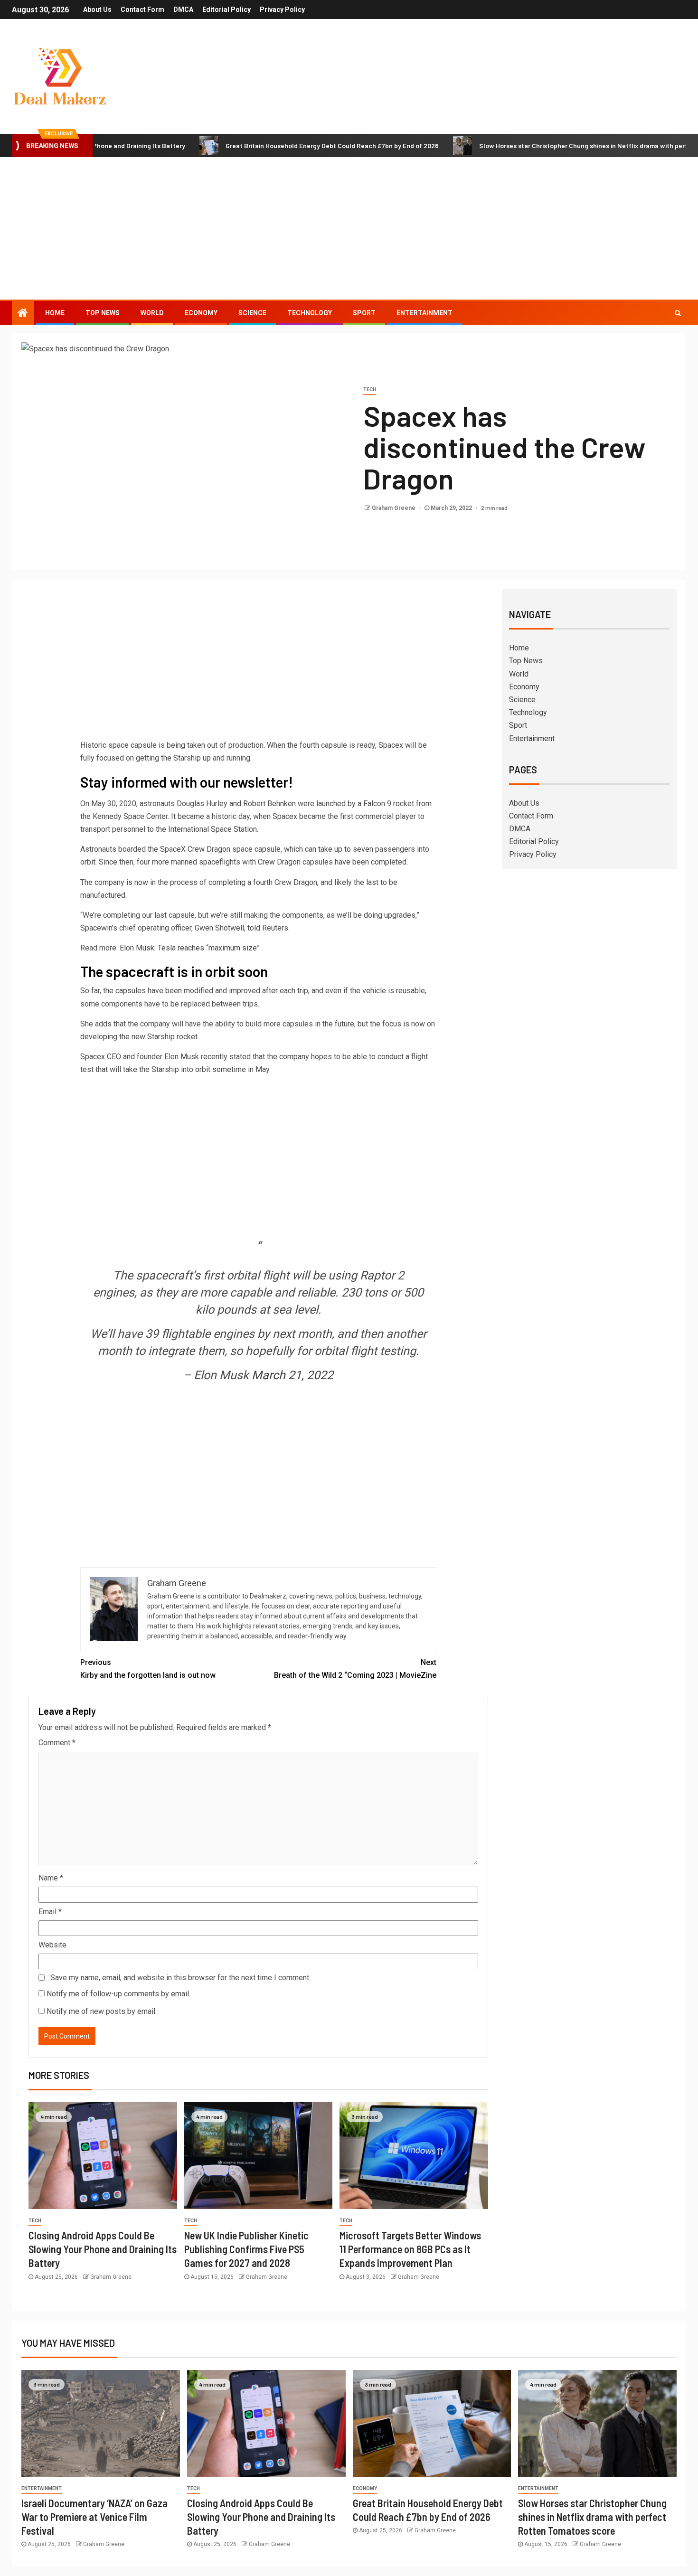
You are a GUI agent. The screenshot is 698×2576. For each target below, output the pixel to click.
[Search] (678, 313)
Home (55, 313)
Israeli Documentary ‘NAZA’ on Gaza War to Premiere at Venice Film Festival (94, 2517)
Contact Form (142, 9)
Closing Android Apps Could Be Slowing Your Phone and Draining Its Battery (103, 2249)
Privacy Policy (282, 9)
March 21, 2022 (292, 1375)
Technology (310, 313)
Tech (370, 390)
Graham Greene (394, 508)
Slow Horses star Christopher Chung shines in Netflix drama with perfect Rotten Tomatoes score (592, 2517)
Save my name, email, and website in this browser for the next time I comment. (180, 1978)
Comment (57, 1743)
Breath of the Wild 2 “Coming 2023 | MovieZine (355, 1669)
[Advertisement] (349, 228)
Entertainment (424, 313)
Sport (364, 313)
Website (52, 1945)
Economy (201, 313)
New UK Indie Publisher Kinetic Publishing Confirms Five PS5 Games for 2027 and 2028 (246, 2249)
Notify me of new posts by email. (102, 2011)
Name (51, 1878)
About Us (97, 9)
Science (252, 313)
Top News (103, 313)
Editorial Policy (226, 9)
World (152, 313)
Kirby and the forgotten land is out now (148, 1669)
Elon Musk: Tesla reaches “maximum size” (190, 948)
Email (50, 1912)
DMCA (183, 9)
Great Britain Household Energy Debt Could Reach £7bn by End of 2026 (265, 146)
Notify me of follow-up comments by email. (118, 1994)
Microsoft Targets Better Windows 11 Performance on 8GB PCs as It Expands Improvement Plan (410, 2249)
